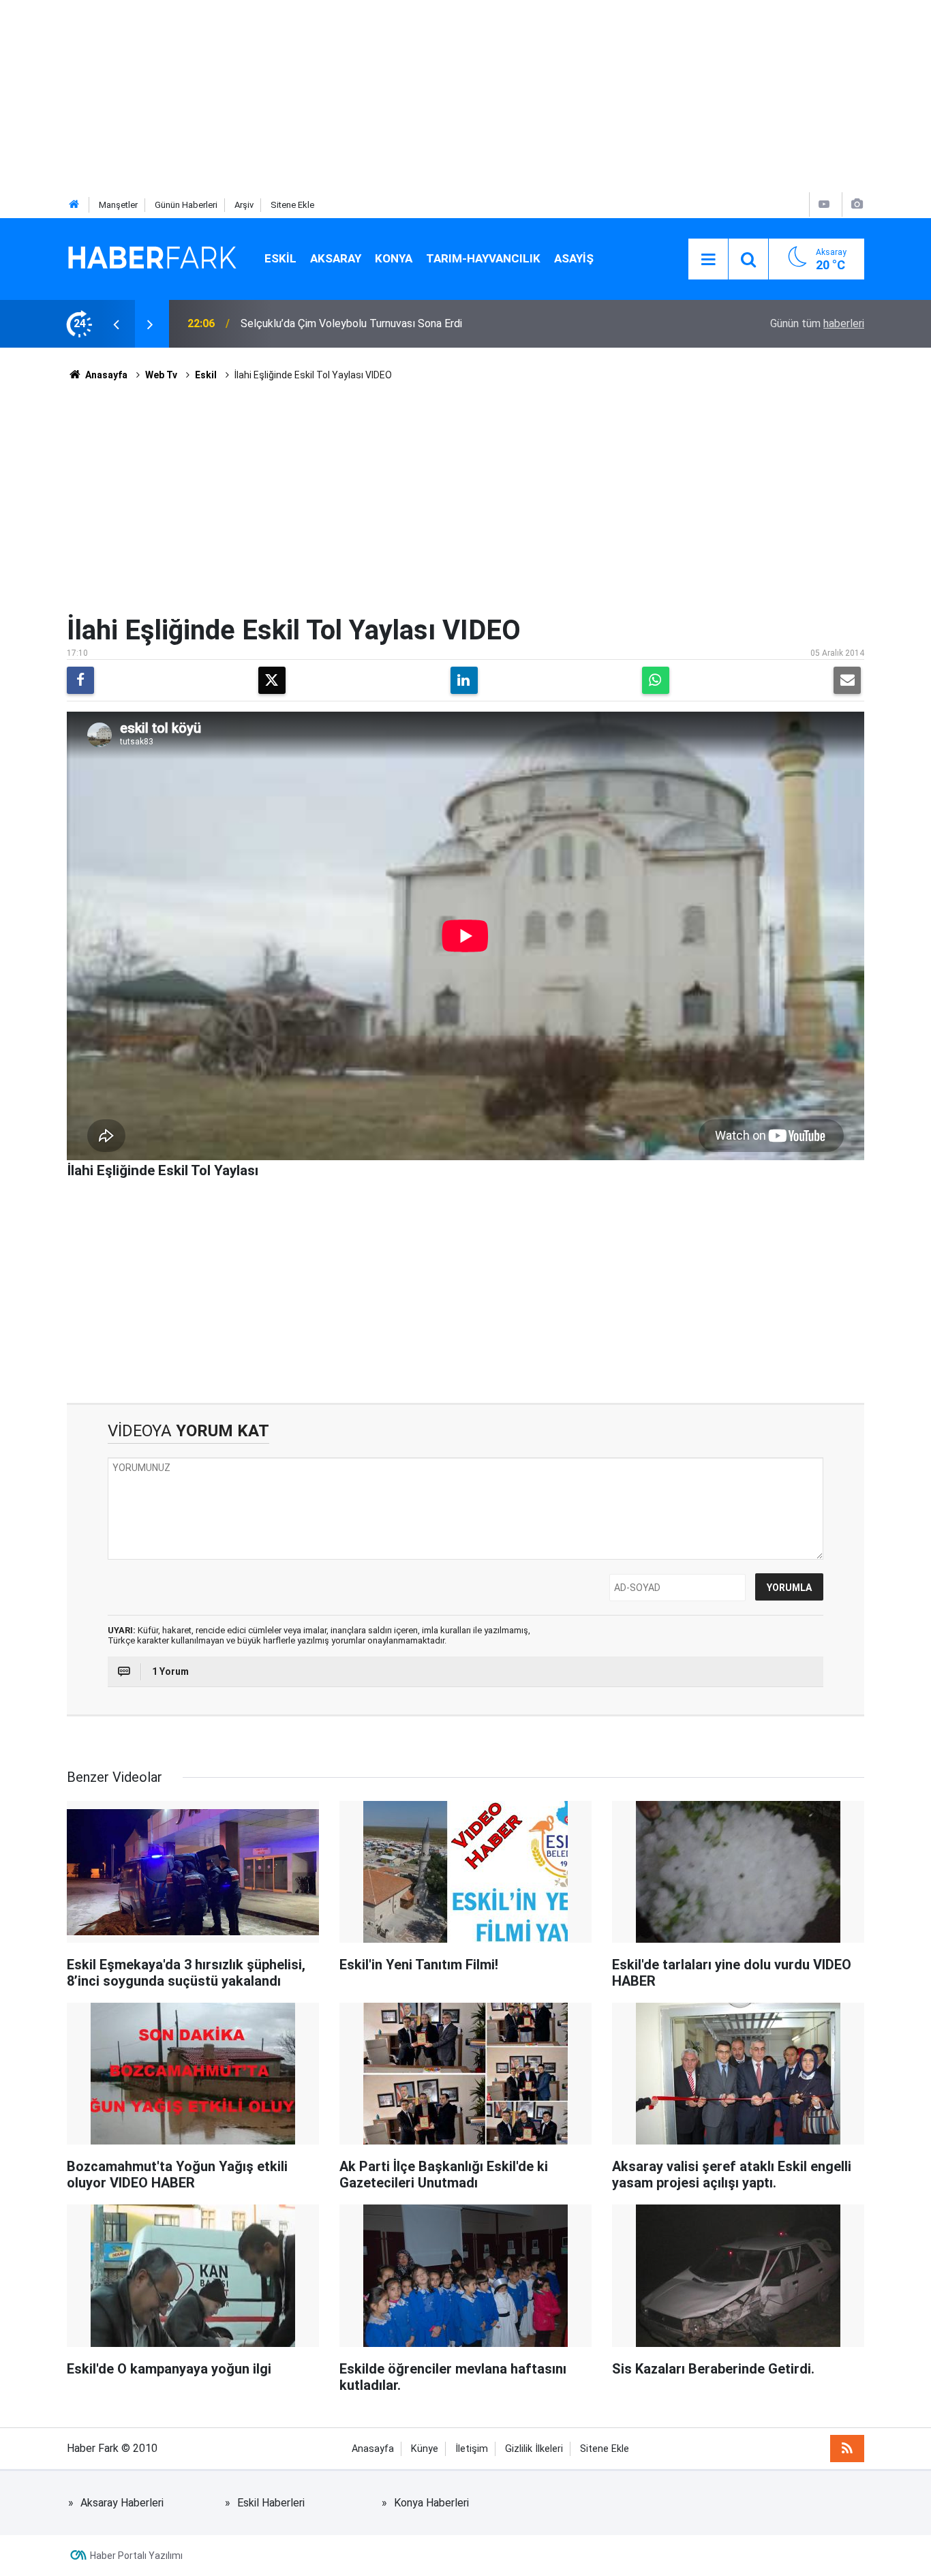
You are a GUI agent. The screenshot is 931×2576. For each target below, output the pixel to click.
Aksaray (336, 258)
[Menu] (708, 260)
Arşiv (244, 205)
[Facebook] (80, 680)
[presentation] (116, 324)
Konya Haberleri (431, 2503)
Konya (394, 258)
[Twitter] (272, 680)
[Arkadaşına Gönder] (847, 680)
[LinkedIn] (464, 680)
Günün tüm (817, 323)
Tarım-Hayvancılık (483, 258)
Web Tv (161, 375)
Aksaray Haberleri (122, 2503)
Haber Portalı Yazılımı (136, 2556)
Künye (425, 2449)
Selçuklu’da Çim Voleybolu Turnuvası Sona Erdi (351, 323)
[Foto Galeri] (857, 204)
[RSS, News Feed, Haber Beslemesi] (847, 2449)
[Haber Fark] (152, 258)
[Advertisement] (409, 95)
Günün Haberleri (186, 205)
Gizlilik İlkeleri (534, 2449)
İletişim (472, 2449)
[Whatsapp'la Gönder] (656, 680)
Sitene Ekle (292, 205)
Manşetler (118, 205)
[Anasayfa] (74, 205)
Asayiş (574, 258)
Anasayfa (105, 375)
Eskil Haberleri (271, 2503)
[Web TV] (824, 204)
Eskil (280, 258)
